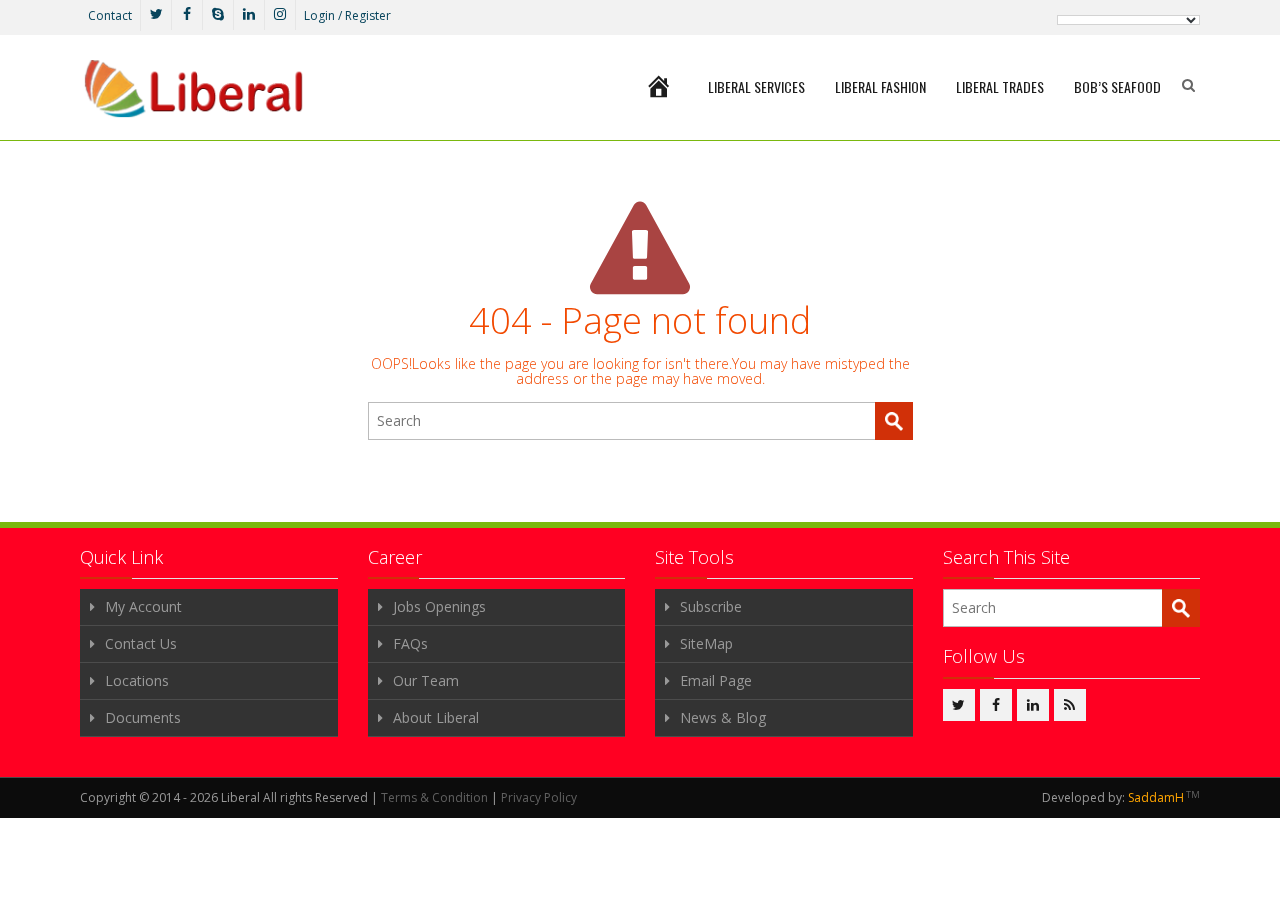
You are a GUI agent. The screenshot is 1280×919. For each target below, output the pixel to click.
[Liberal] (193, 89)
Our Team (426, 680)
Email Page (716, 680)
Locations (137, 680)
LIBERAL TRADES (1000, 86)
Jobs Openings (439, 606)
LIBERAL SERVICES (756, 86)
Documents (143, 717)
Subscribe (711, 606)
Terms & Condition (434, 797)
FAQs (410, 643)
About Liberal (436, 717)
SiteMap (706, 643)
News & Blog (723, 717)
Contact (110, 15)
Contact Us (141, 643)
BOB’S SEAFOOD (1117, 86)
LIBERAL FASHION (880, 86)
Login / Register (347, 15)
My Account (143, 606)
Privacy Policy (539, 797)
